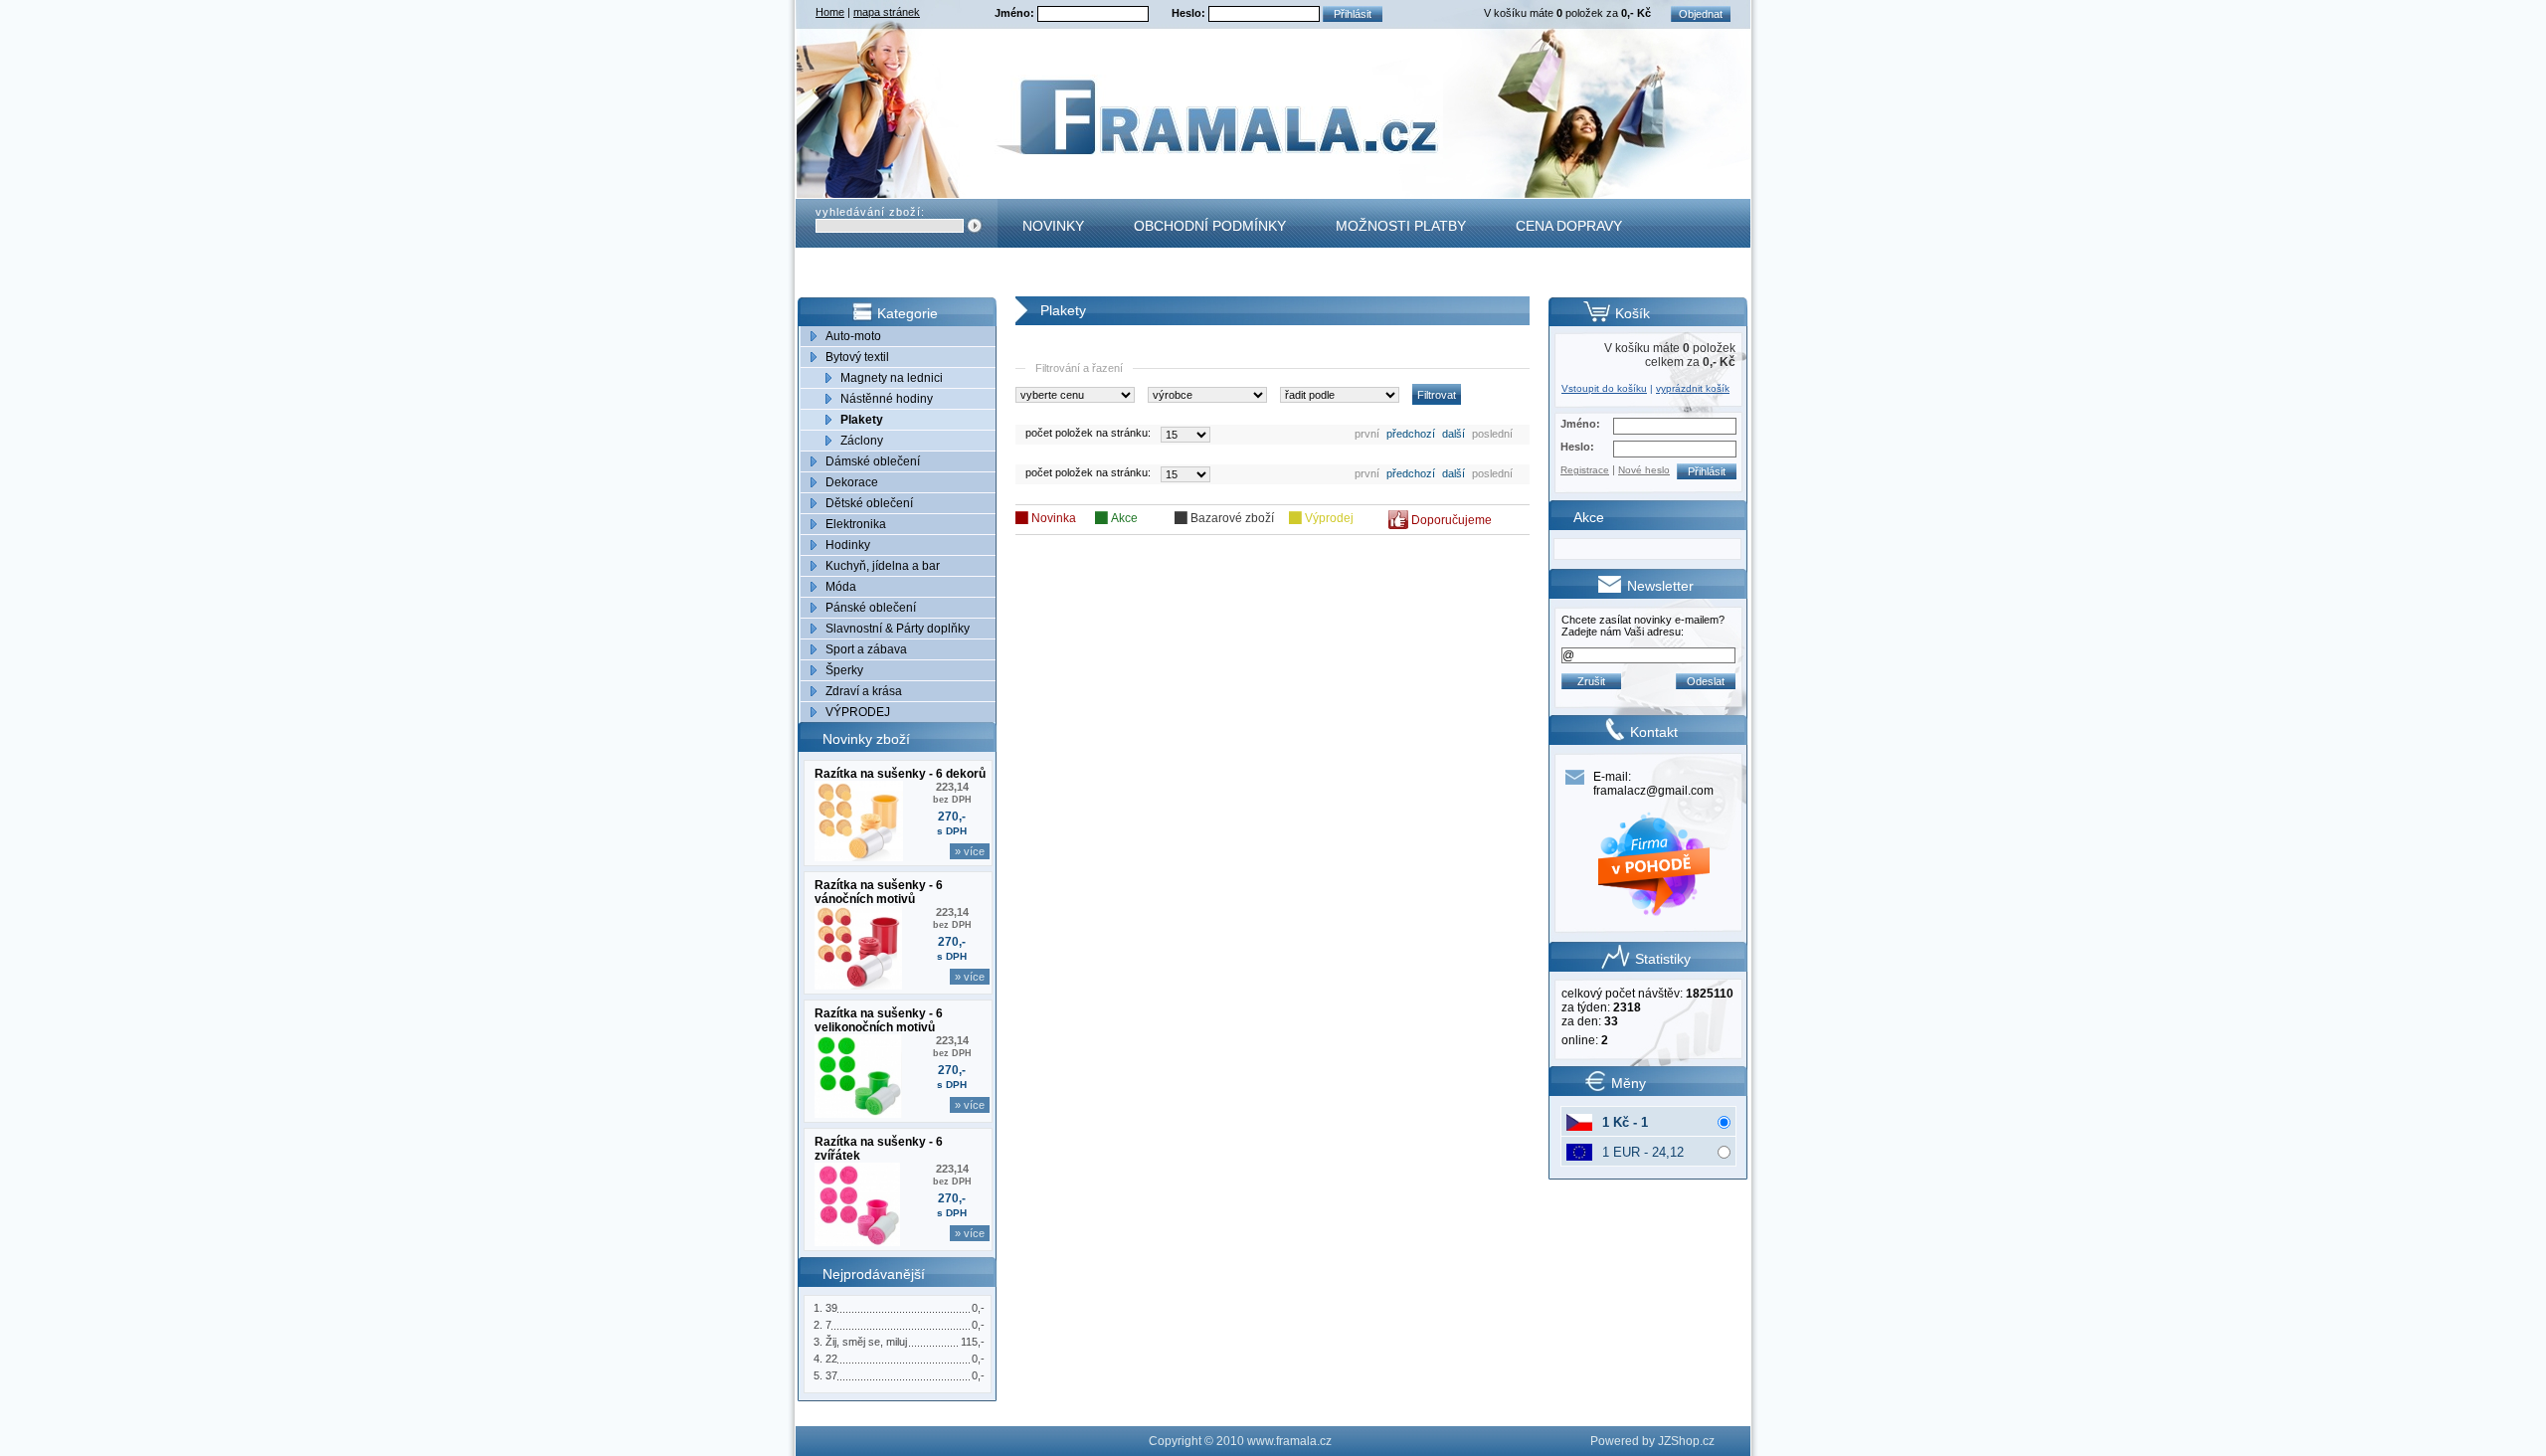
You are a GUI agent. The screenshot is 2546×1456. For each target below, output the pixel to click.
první (1367, 434)
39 (831, 1308)
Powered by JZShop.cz (1652, 1441)
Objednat (1701, 14)
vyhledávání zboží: (870, 212)
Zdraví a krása (864, 691)
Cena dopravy (1569, 226)
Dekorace (852, 482)
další (1454, 434)
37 (831, 1375)
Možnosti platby (1401, 226)
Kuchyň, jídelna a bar (883, 566)
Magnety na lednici (892, 378)
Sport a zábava (866, 649)
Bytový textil (857, 357)
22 (831, 1359)
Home (830, 12)
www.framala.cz (1289, 1441)
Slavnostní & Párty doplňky (898, 629)
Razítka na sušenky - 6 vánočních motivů (879, 892)
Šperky (844, 670)
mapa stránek (887, 12)
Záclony (862, 441)
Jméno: (1016, 13)
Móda (841, 587)
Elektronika (856, 524)
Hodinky (848, 545)
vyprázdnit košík (1693, 388)
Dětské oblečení (869, 503)
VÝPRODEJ (858, 712)
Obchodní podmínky (1210, 226)
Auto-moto (853, 336)
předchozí (1411, 434)
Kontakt (1055, 274)
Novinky (1053, 226)
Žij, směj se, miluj (866, 1342)
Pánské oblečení (871, 608)
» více (970, 851)
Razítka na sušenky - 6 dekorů (900, 774)
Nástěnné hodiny (887, 399)
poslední (1492, 434)
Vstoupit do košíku (1604, 388)
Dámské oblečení (873, 461)
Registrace (1585, 470)
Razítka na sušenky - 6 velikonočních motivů (879, 1020)
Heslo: (1190, 13)
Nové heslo (1644, 470)
